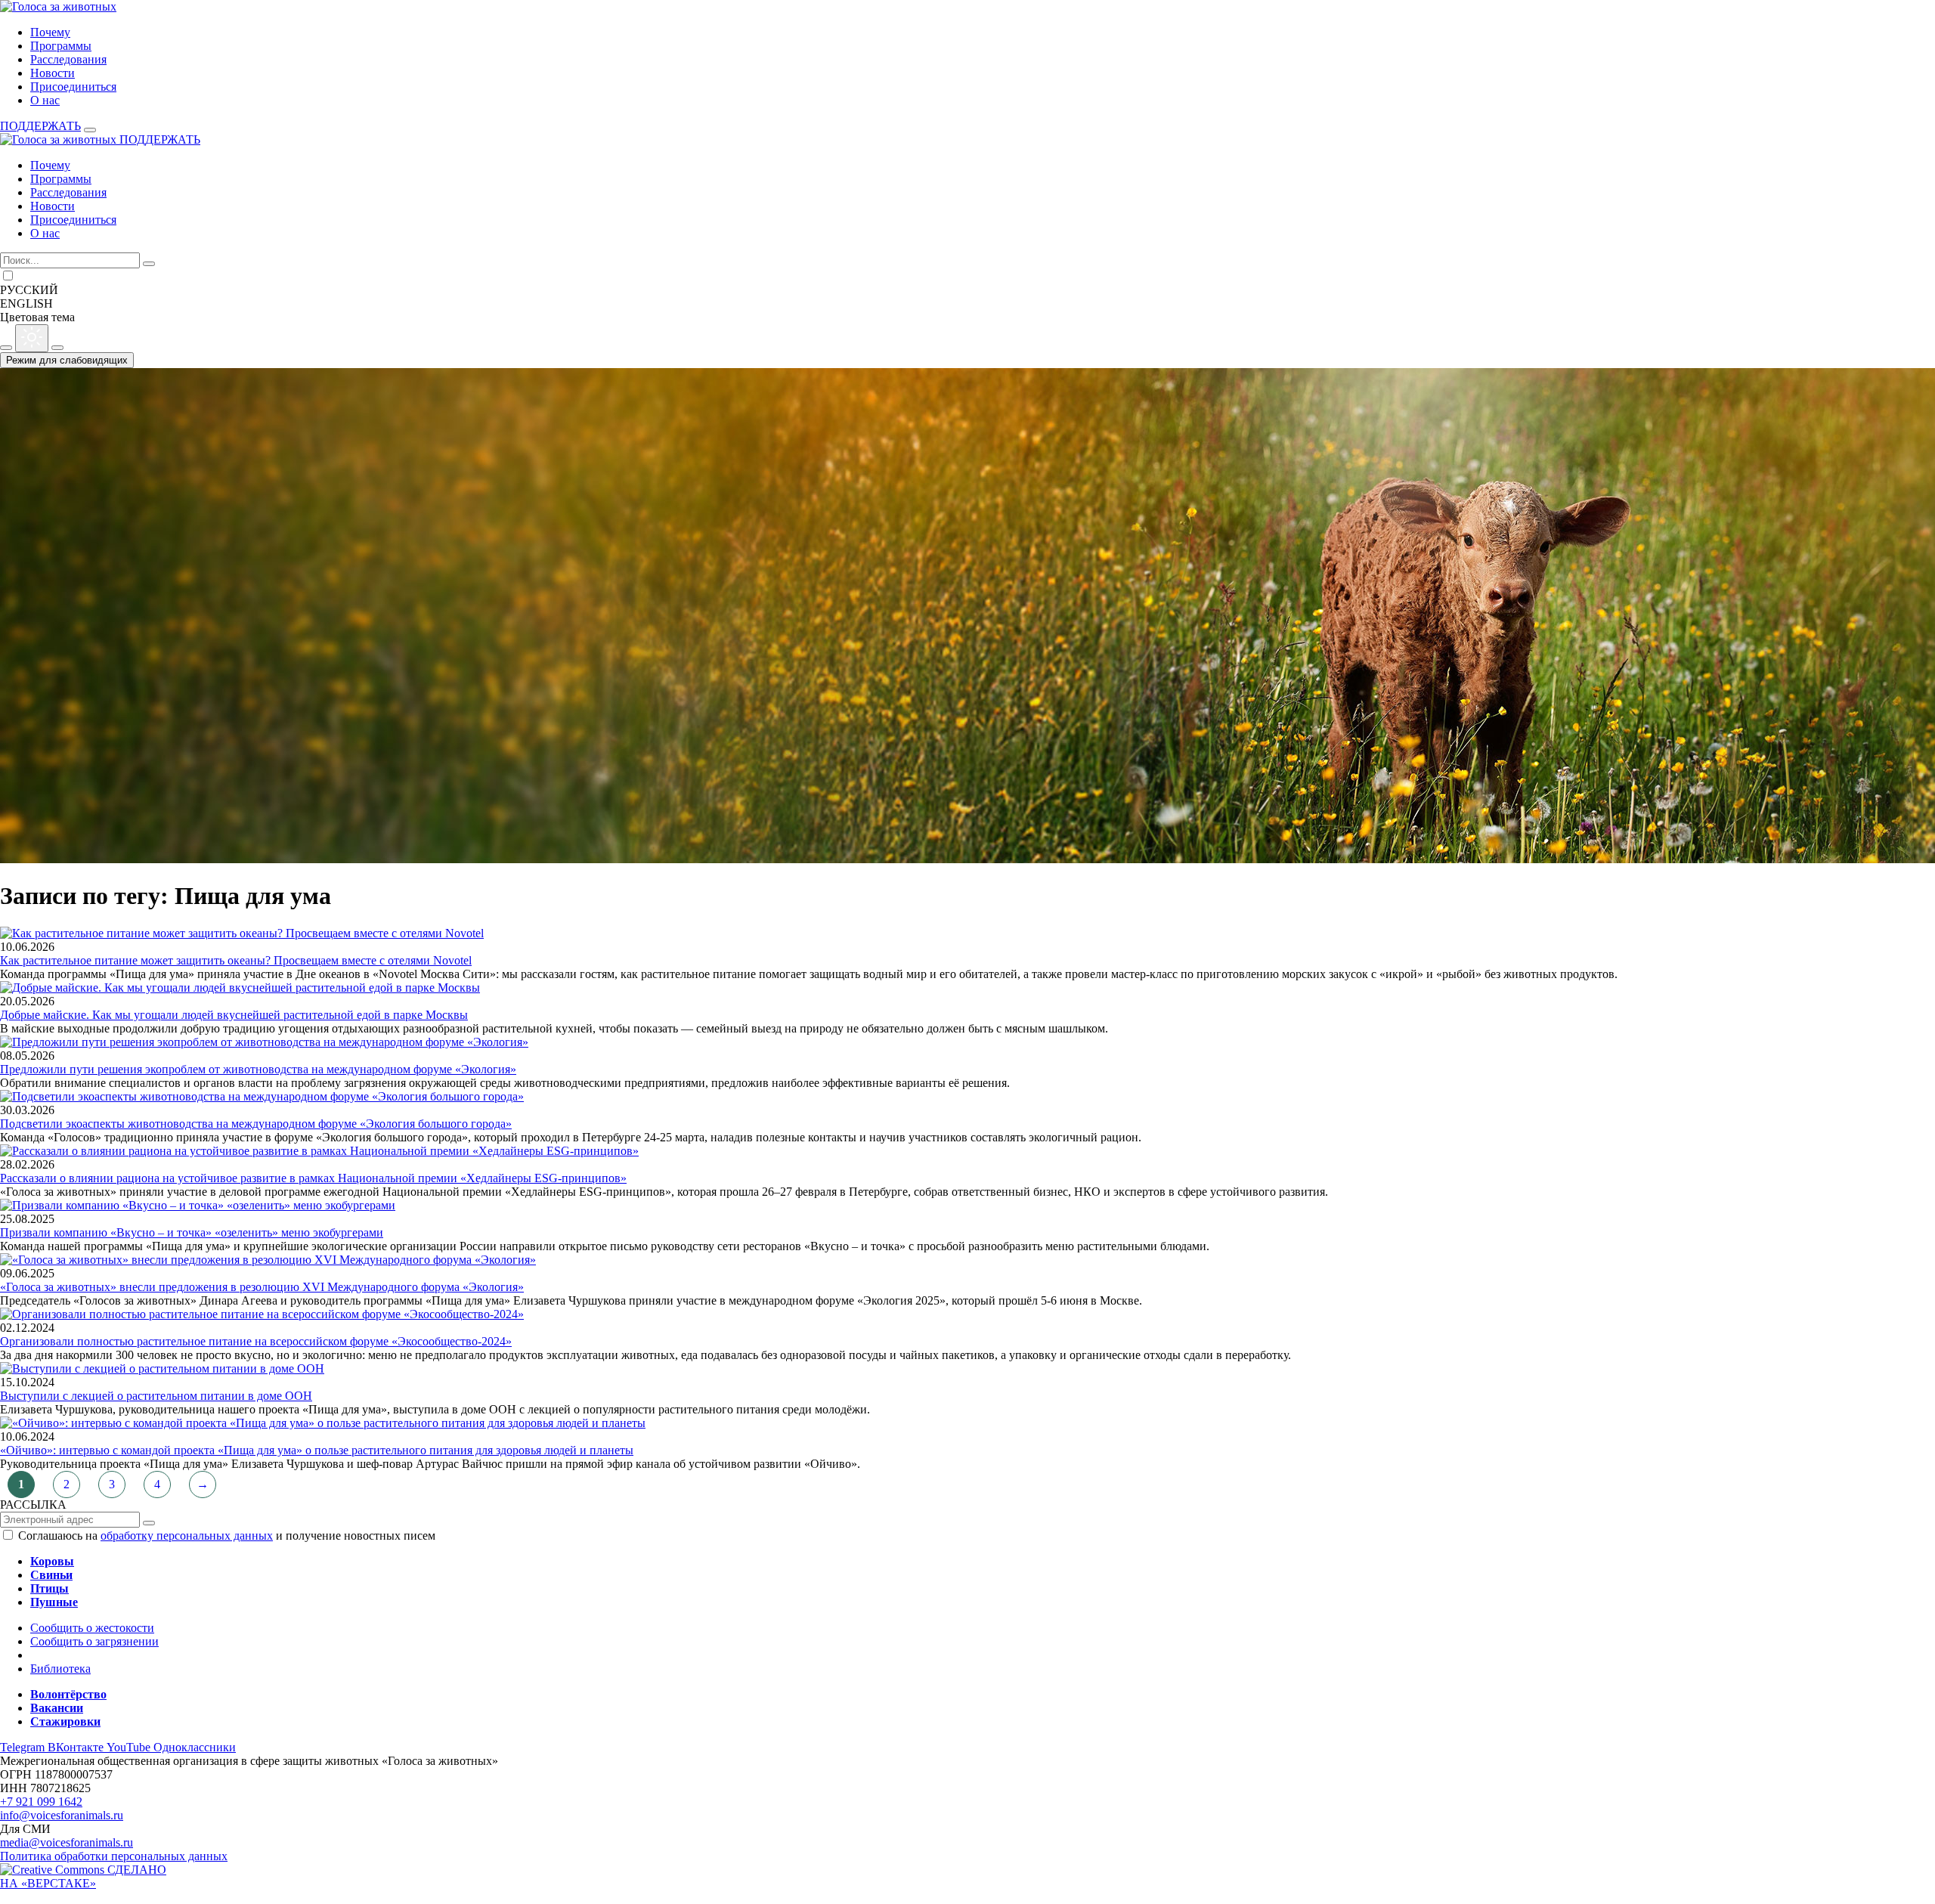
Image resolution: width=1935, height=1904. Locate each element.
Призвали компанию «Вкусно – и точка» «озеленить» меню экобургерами (192, 1232)
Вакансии (57, 1708)
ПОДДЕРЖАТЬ (40, 126)
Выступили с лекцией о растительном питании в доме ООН (156, 1396)
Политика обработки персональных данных (114, 1856)
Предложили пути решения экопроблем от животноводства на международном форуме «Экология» (258, 1069)
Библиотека (60, 1669)
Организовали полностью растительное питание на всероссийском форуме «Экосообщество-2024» (256, 1341)
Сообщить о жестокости (92, 1628)
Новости (53, 73)
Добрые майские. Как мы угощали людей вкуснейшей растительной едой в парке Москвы (234, 1015)
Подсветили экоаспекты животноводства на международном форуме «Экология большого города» (256, 1124)
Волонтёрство (68, 1694)
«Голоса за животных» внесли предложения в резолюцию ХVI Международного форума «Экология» (262, 1287)
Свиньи (51, 1575)
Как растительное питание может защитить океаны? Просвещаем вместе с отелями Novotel (236, 960)
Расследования (68, 59)
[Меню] (90, 130)
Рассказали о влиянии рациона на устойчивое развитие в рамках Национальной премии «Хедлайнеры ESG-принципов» (313, 1178)
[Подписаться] (149, 1523)
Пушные (54, 1602)
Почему (50, 32)
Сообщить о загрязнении (94, 1641)
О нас (45, 100)
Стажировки (65, 1721)
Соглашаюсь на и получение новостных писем (227, 1536)
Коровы (52, 1561)
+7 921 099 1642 (41, 1802)
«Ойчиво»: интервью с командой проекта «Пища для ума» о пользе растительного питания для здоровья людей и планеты (317, 1450)
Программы (61, 46)
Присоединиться (73, 87)
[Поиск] (149, 264)
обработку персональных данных (187, 1536)
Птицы (50, 1588)
